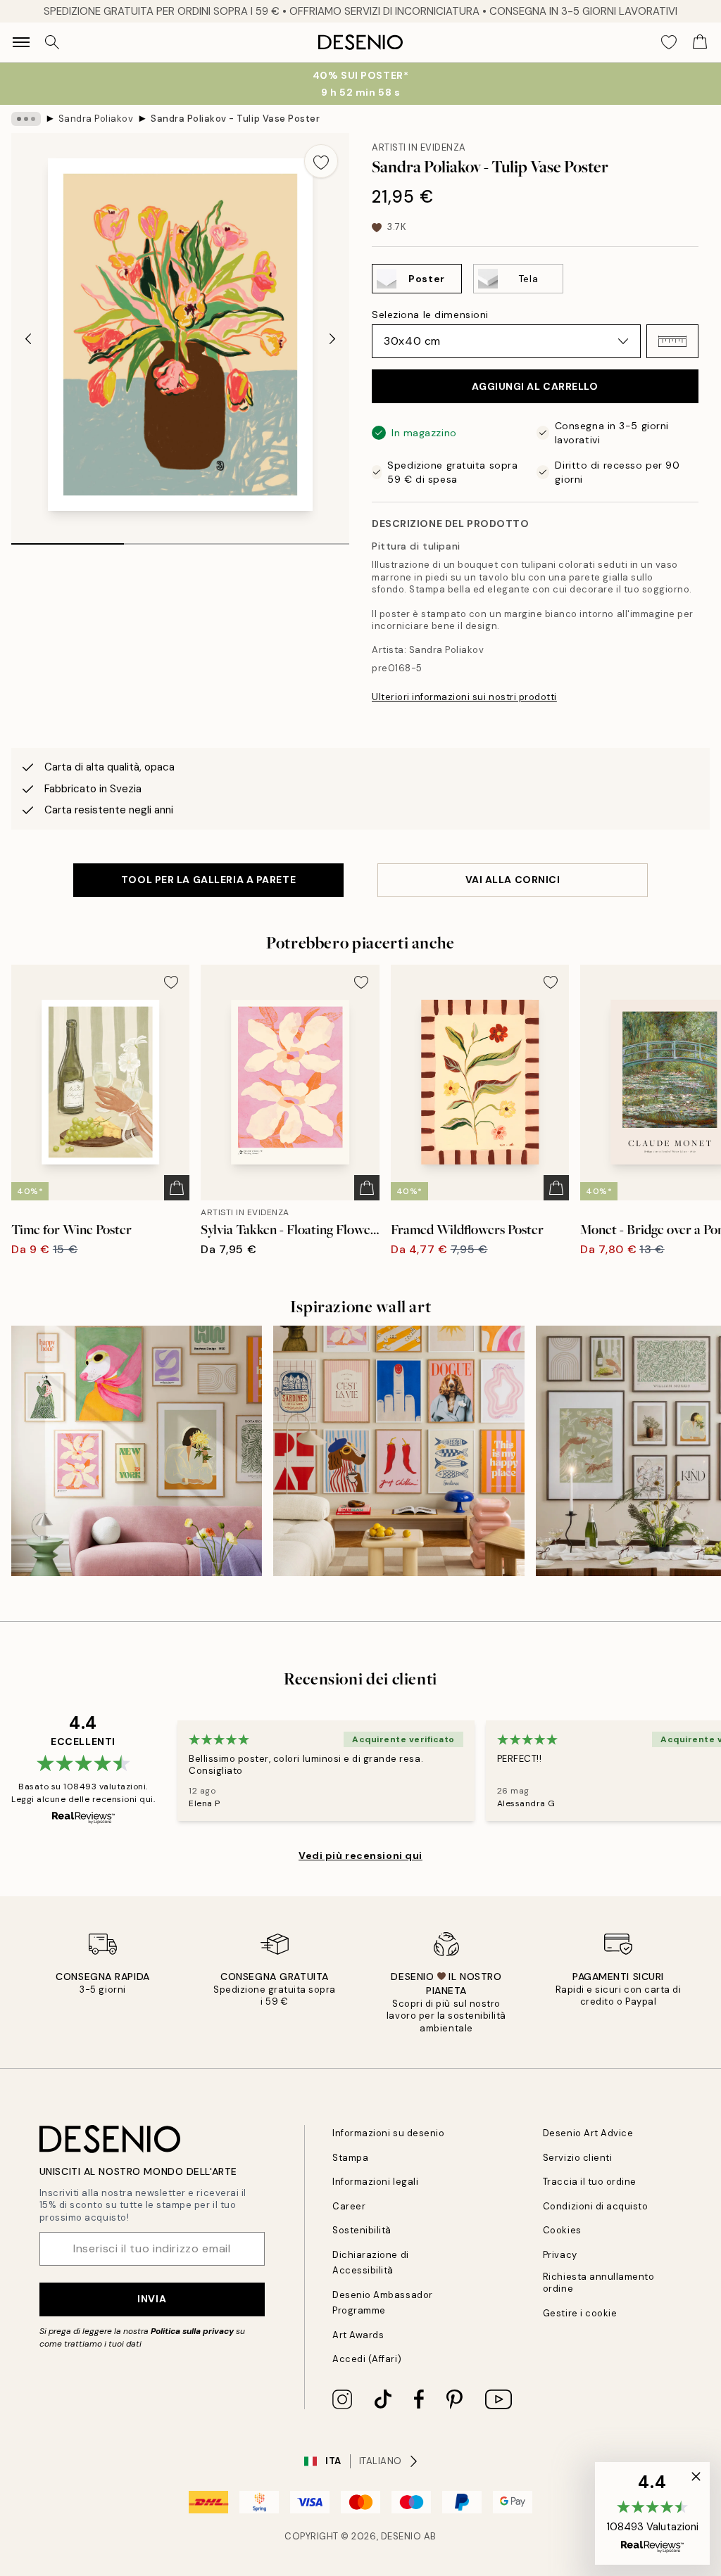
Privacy (560, 2255)
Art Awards (358, 2335)
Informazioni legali (375, 2182)
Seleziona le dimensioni (430, 315)
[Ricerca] (52, 42)
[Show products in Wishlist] (669, 42)
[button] (672, 341)
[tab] (68, 539)
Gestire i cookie (580, 2313)
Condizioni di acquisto (595, 2206)
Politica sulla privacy (193, 2331)
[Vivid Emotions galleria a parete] (399, 1451)
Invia (152, 2299)
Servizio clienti (577, 2158)
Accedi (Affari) (367, 2359)
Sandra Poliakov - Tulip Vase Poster (235, 119)
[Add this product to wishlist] (321, 161)
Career (349, 2206)
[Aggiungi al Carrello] (177, 1188)
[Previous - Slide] (28, 339)
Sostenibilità (362, 2230)
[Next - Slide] (332, 339)
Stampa (350, 2158)
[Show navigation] (21, 42)
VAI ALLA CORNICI (513, 880)
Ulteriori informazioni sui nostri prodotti (464, 697)
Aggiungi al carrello (535, 386)
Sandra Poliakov (96, 119)
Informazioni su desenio (388, 2133)
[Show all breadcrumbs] (26, 119)
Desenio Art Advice (588, 2133)
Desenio (401, 2536)
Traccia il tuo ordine (590, 2182)
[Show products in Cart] (700, 42)
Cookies (562, 2230)
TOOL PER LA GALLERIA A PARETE (208, 880)
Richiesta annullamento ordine (598, 2283)
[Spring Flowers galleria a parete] (137, 1451)
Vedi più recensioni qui (360, 1855)
